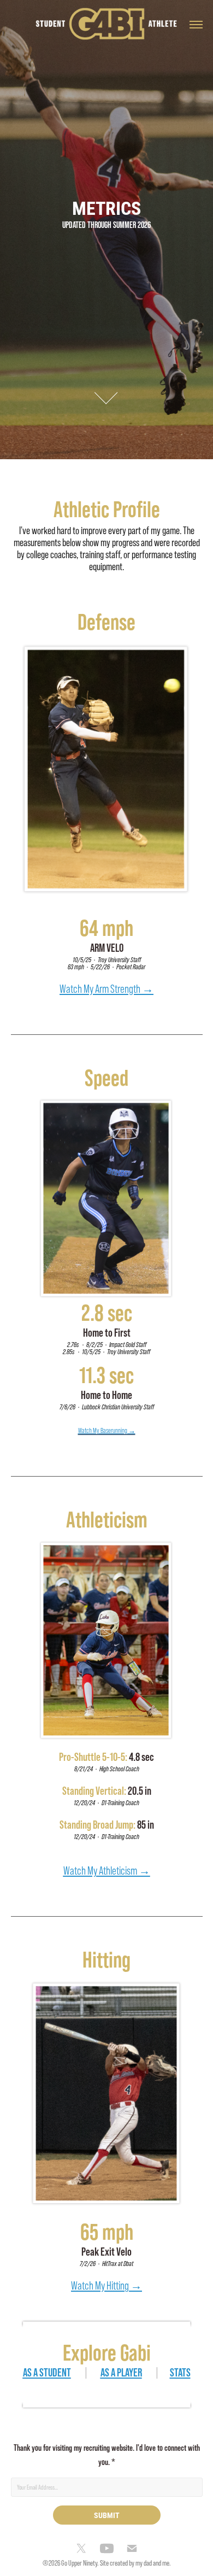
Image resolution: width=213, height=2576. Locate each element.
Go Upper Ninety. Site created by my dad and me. (116, 2563)
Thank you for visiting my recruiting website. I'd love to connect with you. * (107, 2455)
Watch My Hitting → (106, 2285)
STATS (180, 2372)
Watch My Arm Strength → (106, 989)
